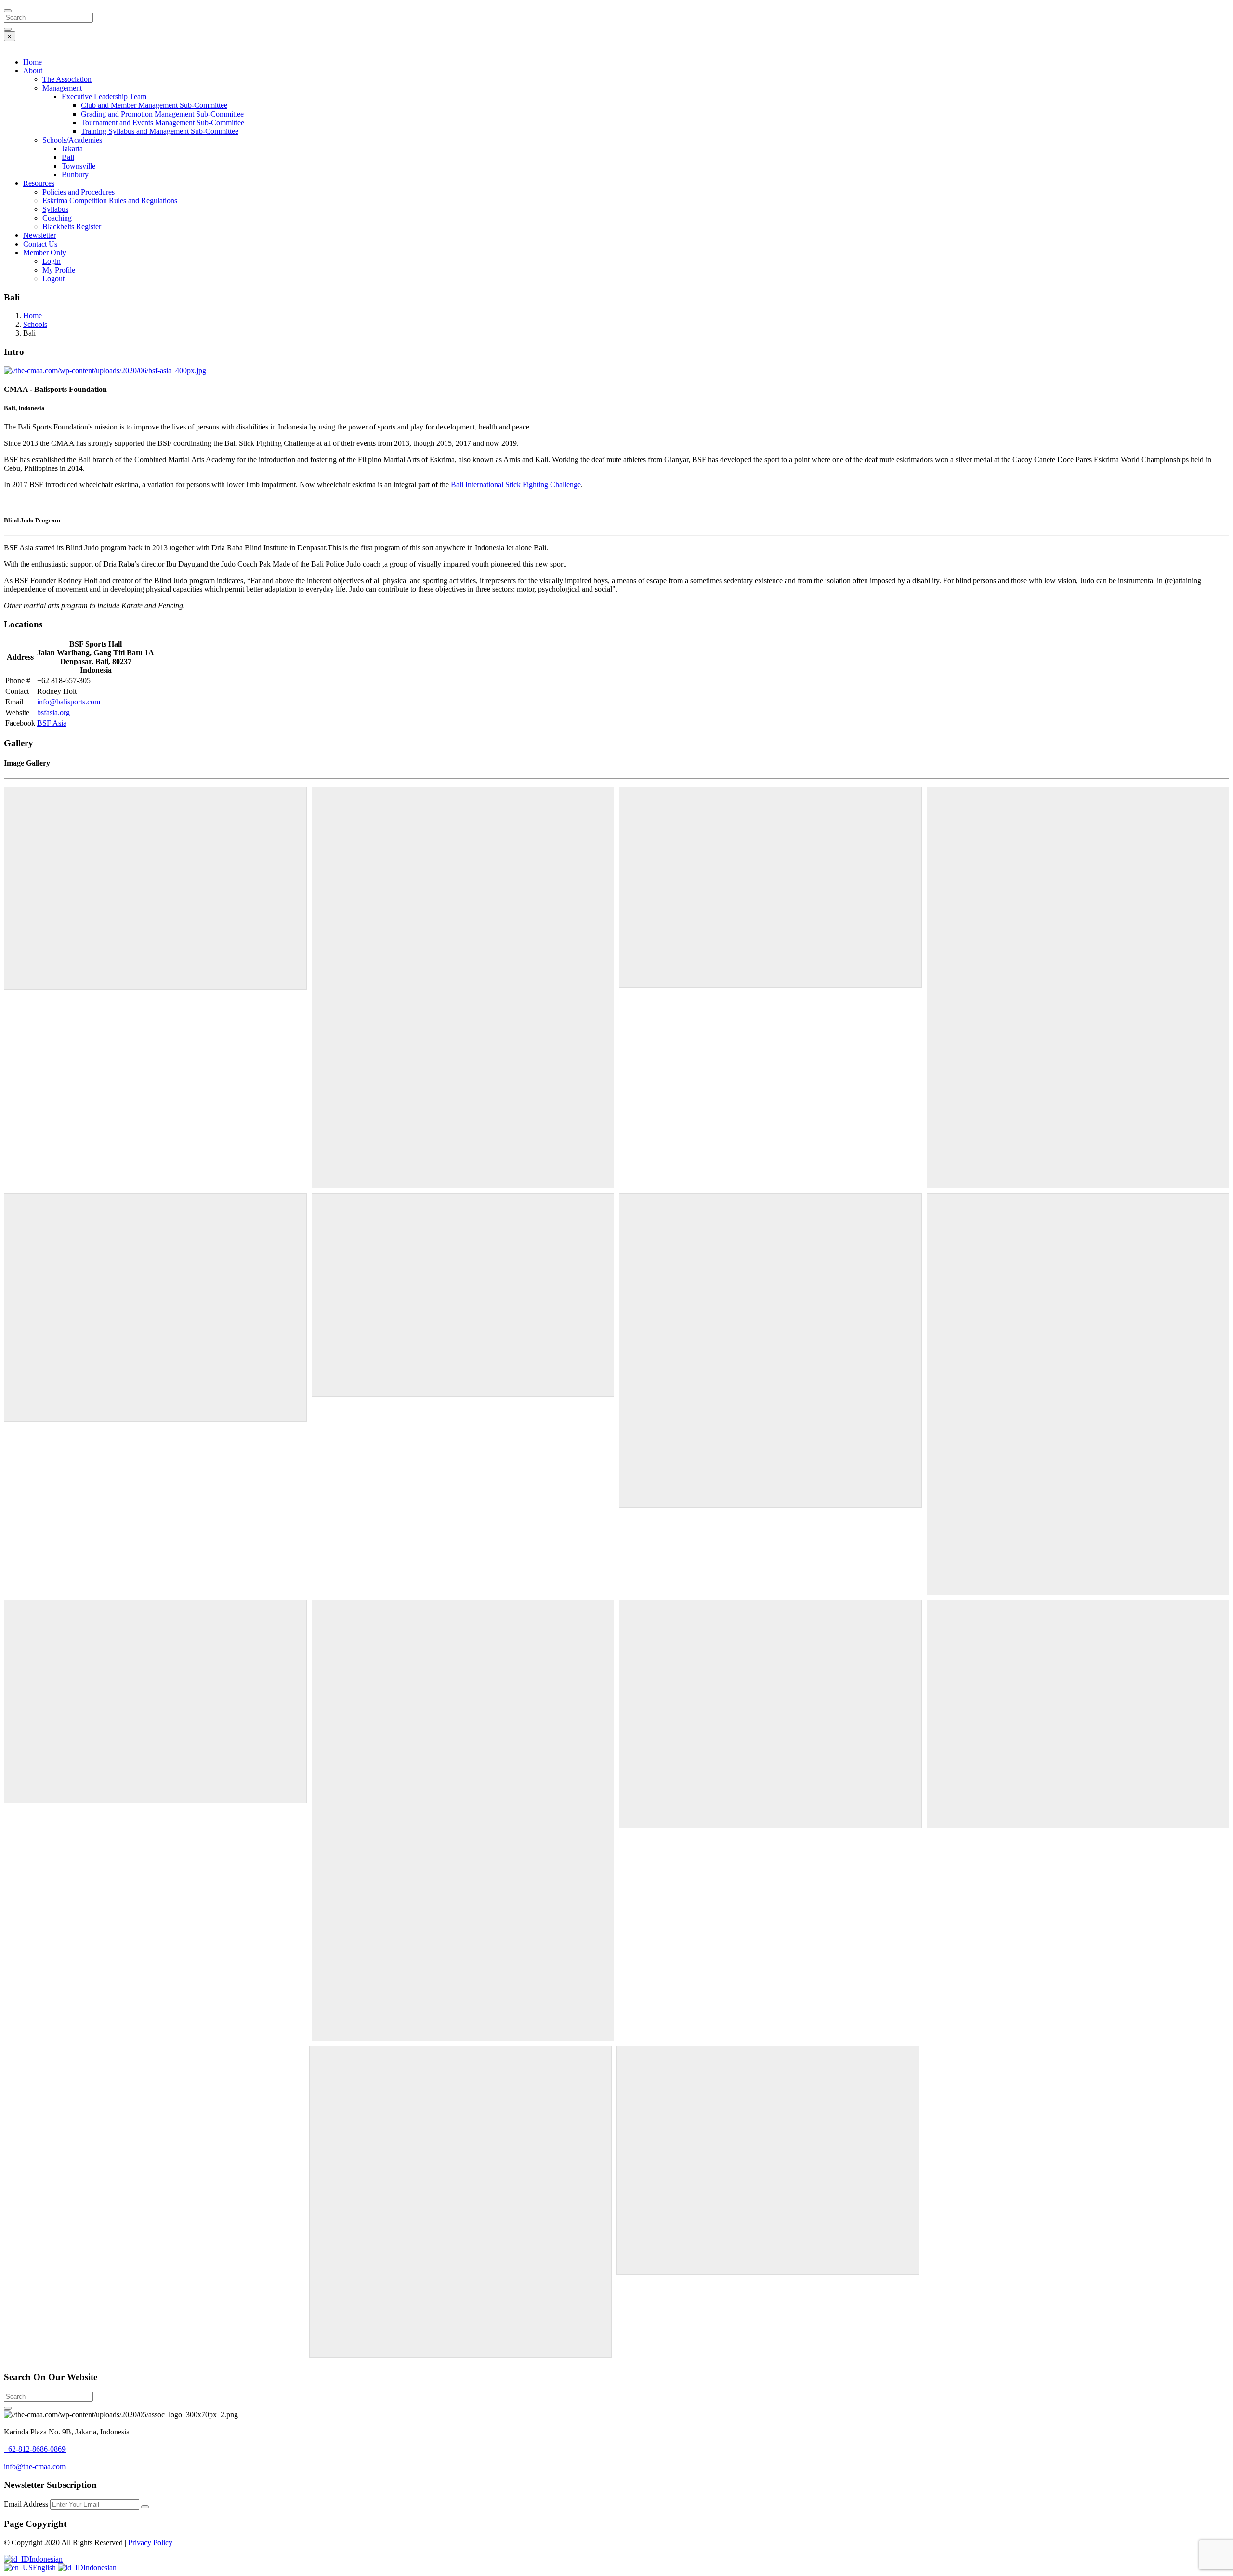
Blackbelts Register (72, 227)
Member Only (45, 253)
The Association (67, 79)
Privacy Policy (150, 2543)
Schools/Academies (72, 140)
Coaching (57, 218)
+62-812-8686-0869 (35, 2449)
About (33, 71)
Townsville (79, 166)
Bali (68, 157)
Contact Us (40, 244)
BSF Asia (52, 723)
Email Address (27, 2504)
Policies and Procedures (79, 192)
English (45, 2568)
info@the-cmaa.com (35, 2466)
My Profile (59, 270)
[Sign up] (145, 2507)
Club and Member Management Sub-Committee (154, 105)
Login (52, 261)
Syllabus (55, 209)
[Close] (8, 11)
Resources (39, 183)
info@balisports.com (69, 702)
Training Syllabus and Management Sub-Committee (160, 131)
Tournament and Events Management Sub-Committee (163, 123)
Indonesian (46, 2559)
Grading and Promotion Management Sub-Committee (162, 114)
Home (33, 62)
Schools (35, 324)
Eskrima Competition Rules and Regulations (110, 201)
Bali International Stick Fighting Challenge (516, 485)
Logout (53, 279)
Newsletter (39, 235)
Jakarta (72, 149)
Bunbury (75, 175)
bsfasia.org (53, 712)
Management (62, 88)
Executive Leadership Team (104, 97)
